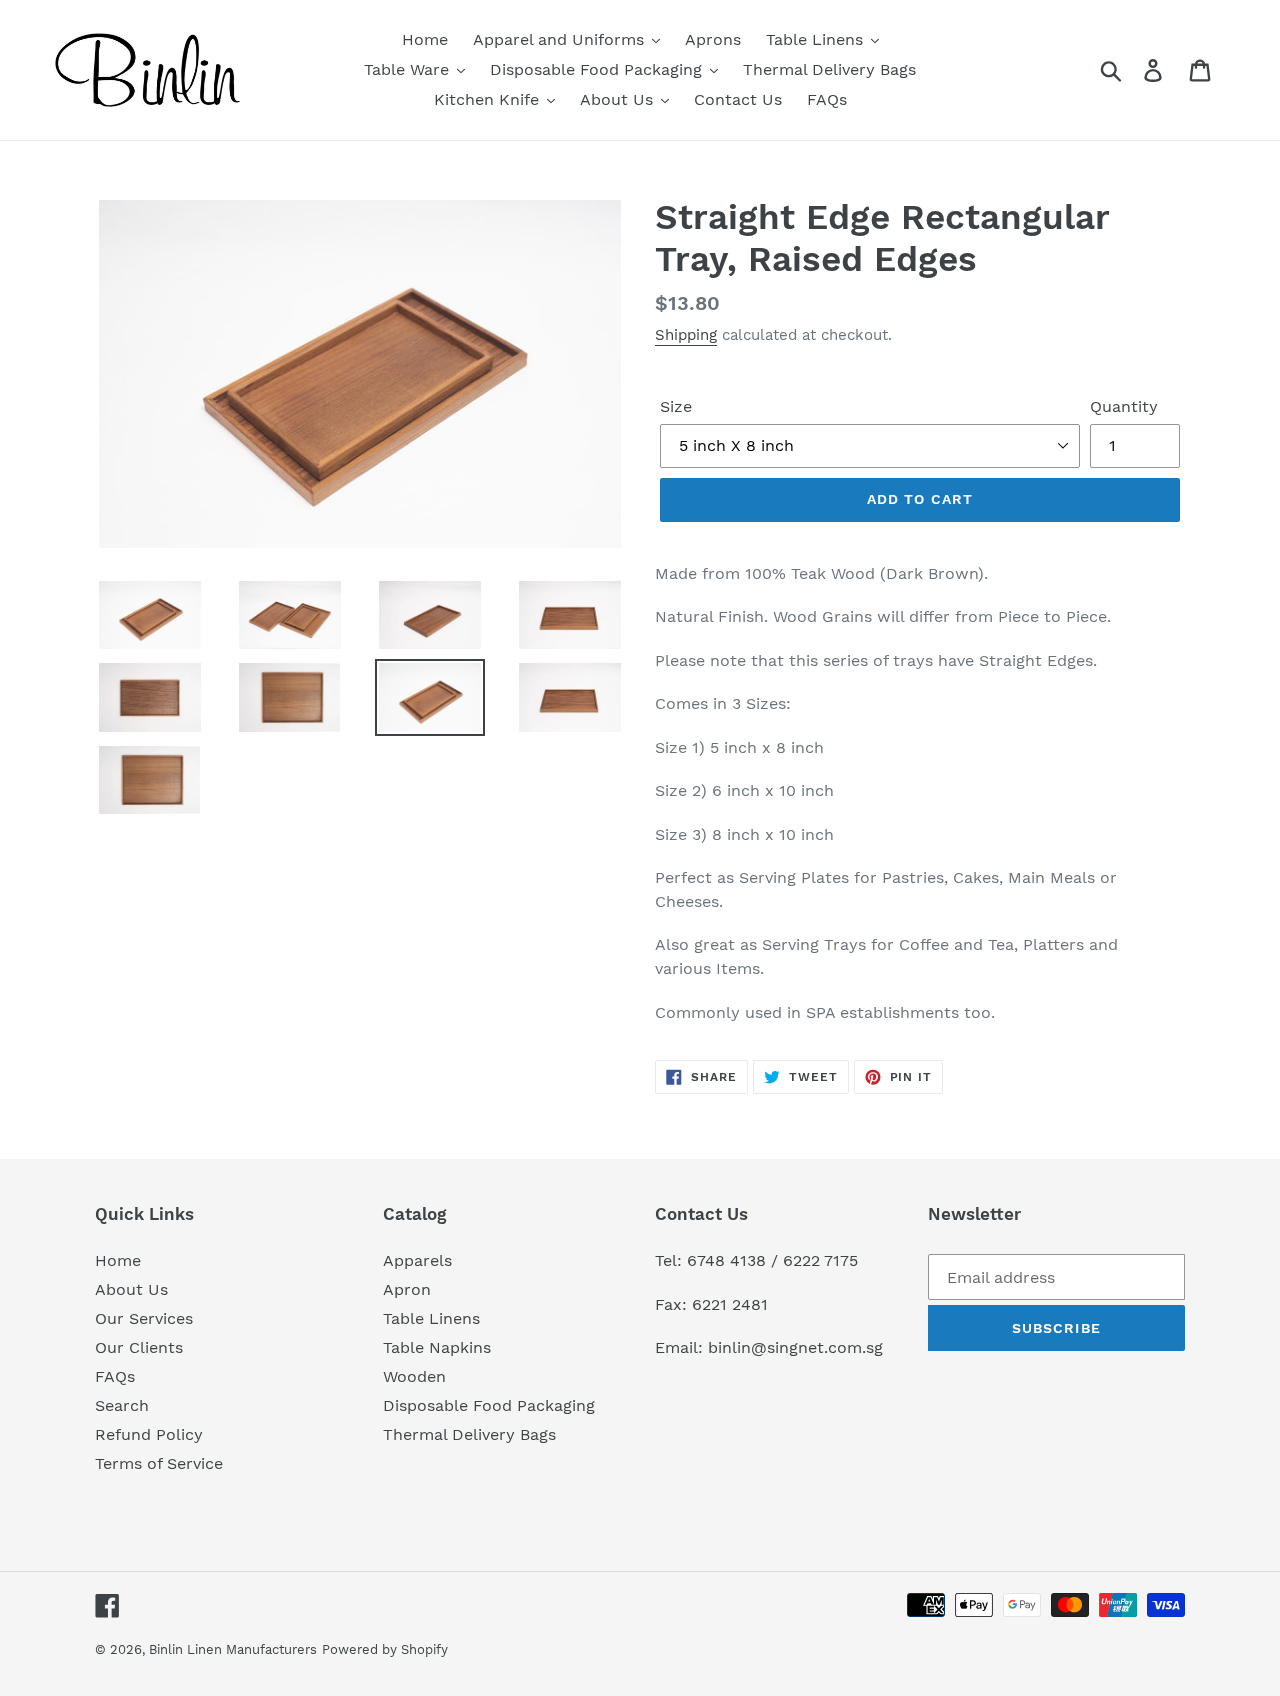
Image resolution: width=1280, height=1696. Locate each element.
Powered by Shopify (385, 1649)
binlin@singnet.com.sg (795, 1347)
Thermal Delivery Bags (469, 1434)
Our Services (144, 1318)
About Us (131, 1289)
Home (118, 1260)
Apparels (417, 1260)
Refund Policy (149, 1434)
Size (676, 406)
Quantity (1124, 406)
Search (122, 1405)
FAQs (115, 1376)
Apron (407, 1289)
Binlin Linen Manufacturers (233, 1649)
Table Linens (431, 1318)
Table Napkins (437, 1347)
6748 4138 (726, 1260)
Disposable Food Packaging (489, 1405)
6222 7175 (820, 1260)
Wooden (414, 1376)
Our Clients (139, 1347)
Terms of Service (159, 1463)
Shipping (686, 335)
